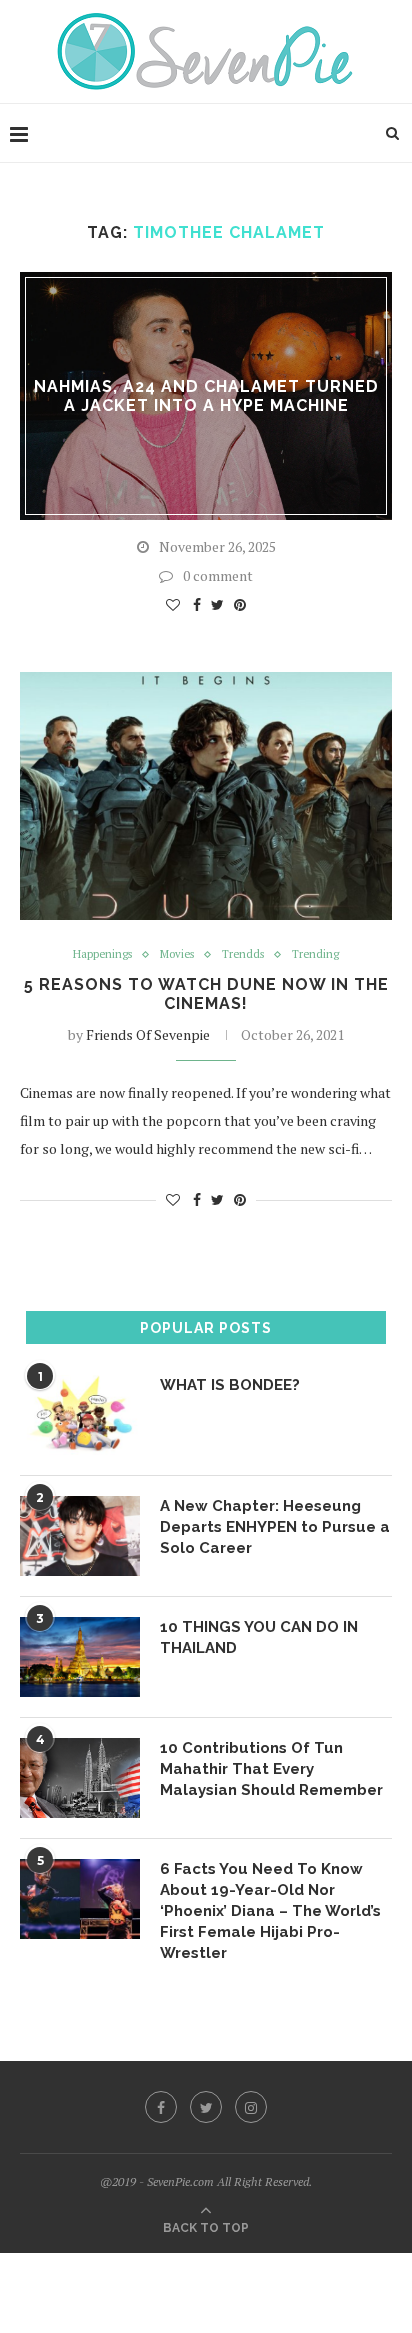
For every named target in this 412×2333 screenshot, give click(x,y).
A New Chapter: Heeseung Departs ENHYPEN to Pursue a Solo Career (275, 1527)
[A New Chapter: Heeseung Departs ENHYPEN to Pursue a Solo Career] (80, 1536)
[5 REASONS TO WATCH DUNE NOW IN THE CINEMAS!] (206, 796)
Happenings (102, 954)
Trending (315, 954)
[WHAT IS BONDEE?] (80, 1415)
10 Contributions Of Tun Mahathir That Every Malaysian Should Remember (271, 1769)
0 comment (218, 575)
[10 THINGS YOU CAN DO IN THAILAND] (80, 1657)
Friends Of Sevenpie (148, 1034)
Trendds (243, 954)
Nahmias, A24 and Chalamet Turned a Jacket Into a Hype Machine (206, 396)
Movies (177, 954)
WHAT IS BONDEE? (230, 1385)
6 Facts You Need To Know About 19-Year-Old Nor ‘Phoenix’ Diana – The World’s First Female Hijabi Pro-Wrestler (270, 1911)
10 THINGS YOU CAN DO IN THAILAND (259, 1637)
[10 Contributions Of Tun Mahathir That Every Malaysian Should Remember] (80, 1778)
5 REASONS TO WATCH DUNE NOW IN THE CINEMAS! (206, 994)
